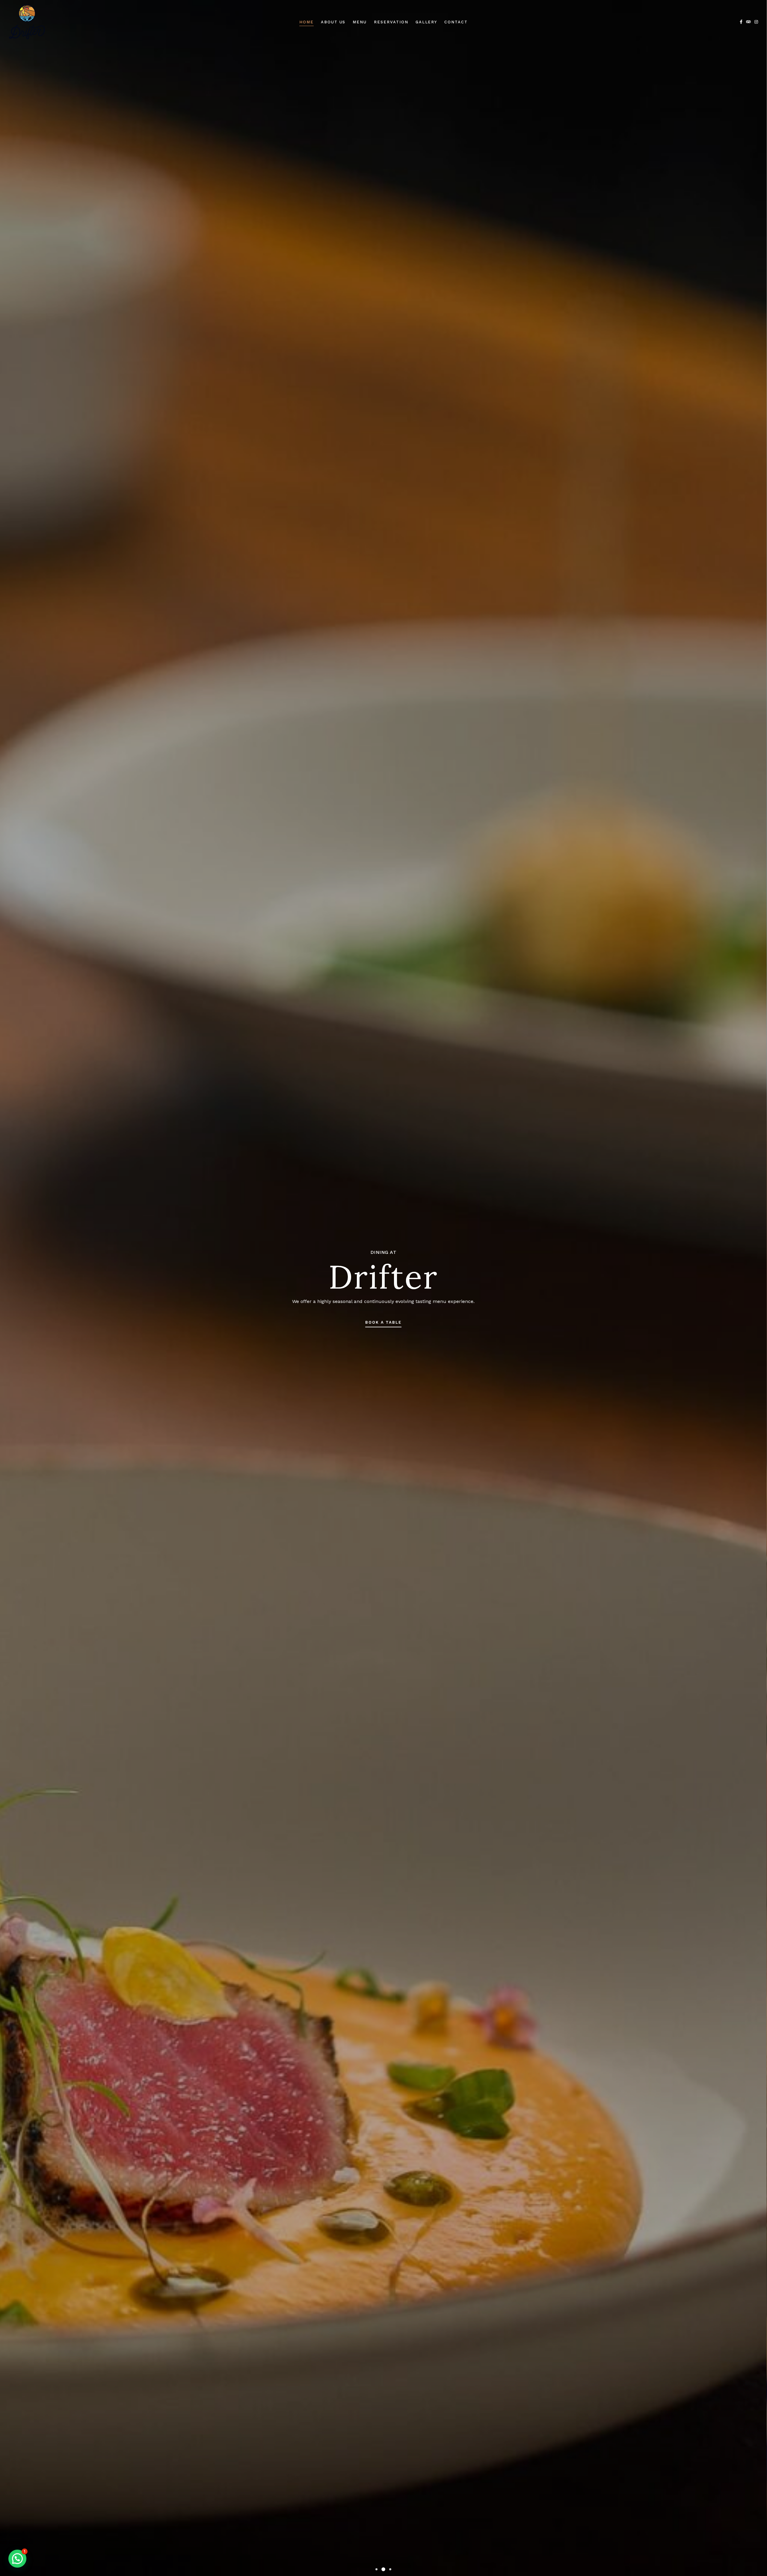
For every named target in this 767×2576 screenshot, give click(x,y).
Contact (456, 22)
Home (307, 22)
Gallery (426, 22)
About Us (333, 22)
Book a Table (383, 1322)
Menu (360, 22)
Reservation (391, 22)
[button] (376, 2569)
